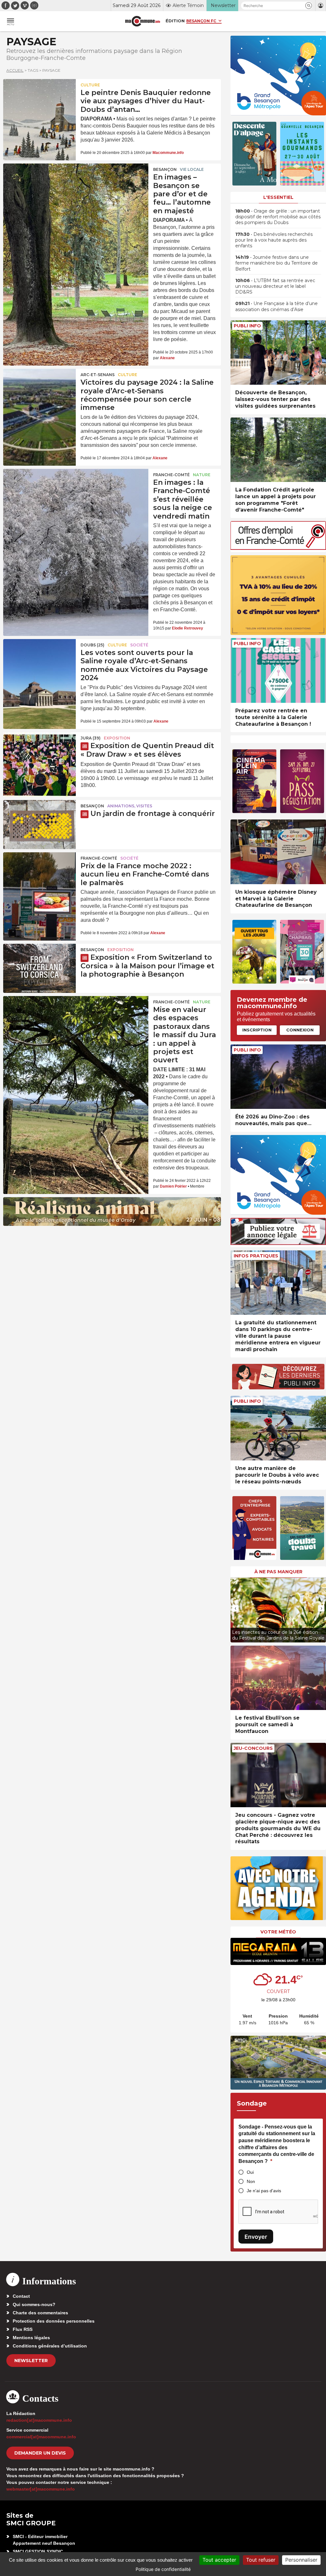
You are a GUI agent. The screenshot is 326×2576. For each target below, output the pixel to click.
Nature (202, 475)
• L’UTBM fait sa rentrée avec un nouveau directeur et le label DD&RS (275, 286)
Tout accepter (219, 2560)
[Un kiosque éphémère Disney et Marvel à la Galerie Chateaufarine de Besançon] (278, 852)
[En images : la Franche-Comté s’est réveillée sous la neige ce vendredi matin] (76, 498)
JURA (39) (91, 738)
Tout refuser (261, 2560)
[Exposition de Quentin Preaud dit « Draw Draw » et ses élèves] (39, 757)
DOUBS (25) (92, 645)
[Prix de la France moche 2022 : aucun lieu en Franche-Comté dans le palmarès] (39, 877)
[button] (309, 6)
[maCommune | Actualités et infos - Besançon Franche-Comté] (143, 21)
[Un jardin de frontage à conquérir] (39, 825)
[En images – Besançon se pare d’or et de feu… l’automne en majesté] (76, 192)
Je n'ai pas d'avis (264, 2191)
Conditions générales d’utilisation (50, 2346)
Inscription (257, 1030)
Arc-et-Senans (98, 375)
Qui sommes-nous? (34, 2304)
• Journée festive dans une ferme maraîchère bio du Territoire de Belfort (276, 263)
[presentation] (235, 1608)
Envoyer (256, 2237)
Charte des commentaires (40, 2313)
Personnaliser (301, 2560)
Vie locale (192, 169)
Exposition (117, 738)
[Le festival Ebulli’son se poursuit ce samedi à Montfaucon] (278, 1678)
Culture (90, 85)
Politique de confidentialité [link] (163, 2569)
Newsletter (31, 2361)
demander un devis (40, 2453)
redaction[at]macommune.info (39, 2420)
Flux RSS (23, 2329)
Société (139, 645)
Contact (21, 2296)
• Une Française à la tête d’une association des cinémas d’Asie (276, 306)
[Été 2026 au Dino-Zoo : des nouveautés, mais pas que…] (278, 1077)
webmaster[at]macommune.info (41, 2489)
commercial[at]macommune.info (41, 2437)
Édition (175, 21)
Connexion (300, 1030)
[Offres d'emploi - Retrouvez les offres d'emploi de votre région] (278, 548)
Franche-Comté (171, 475)
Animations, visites (130, 806)
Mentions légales (31, 2338)
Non (251, 2181)
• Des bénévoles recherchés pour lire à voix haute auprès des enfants (274, 240)
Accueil (15, 70)
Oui (250, 2172)
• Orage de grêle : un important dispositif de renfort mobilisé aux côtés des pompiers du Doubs (278, 217)
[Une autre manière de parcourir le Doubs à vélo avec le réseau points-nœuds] (278, 1428)
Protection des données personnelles (54, 2321)
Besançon (165, 169)
